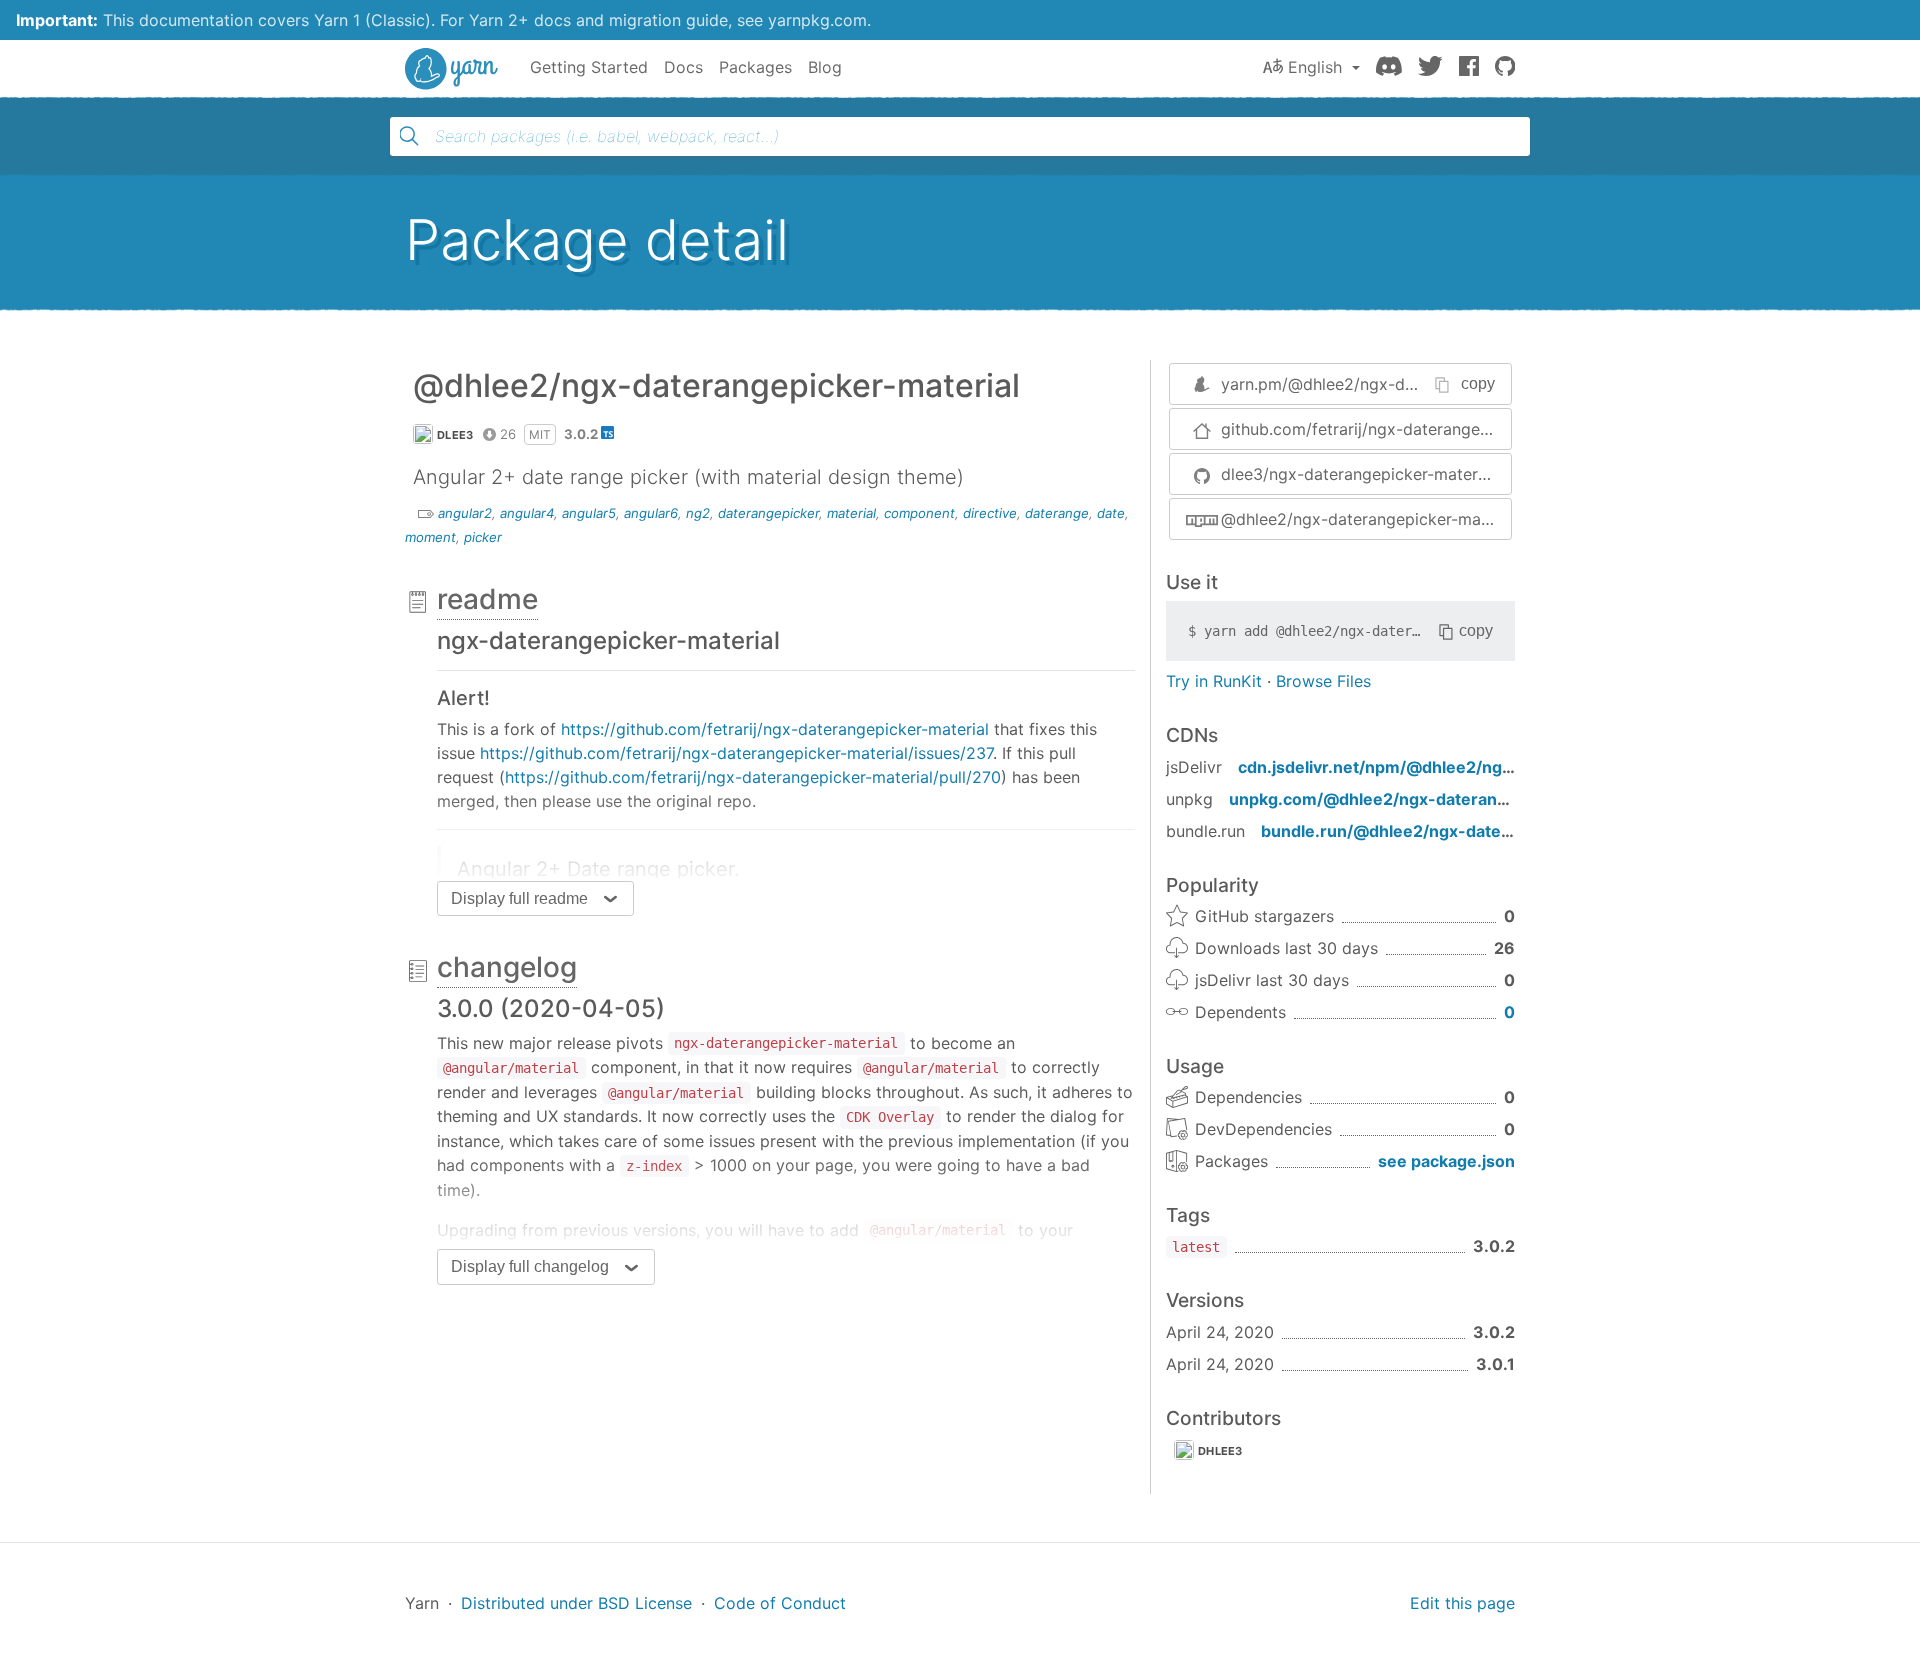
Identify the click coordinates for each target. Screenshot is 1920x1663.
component (919, 513)
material (851, 513)
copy (1478, 383)
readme (487, 599)
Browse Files (1323, 681)
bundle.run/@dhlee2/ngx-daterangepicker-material (1464, 831)
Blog (825, 67)
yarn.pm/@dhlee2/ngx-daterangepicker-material (1403, 384)
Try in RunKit (1214, 681)
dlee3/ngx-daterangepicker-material (1358, 474)
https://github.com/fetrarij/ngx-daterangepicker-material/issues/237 (736, 753)
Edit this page (1462, 1603)
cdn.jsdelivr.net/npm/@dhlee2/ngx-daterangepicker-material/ (1482, 767)
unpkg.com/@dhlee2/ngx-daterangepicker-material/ (1436, 799)
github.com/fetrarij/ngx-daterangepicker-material (1366, 429)
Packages (755, 67)
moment (430, 537)
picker (483, 537)
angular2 (465, 513)
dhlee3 (1220, 1451)
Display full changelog (530, 1266)
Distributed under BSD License (576, 1603)
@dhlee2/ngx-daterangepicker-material (1366, 519)
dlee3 (455, 435)
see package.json (1446, 1161)
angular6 (651, 513)
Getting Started (589, 67)
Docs (683, 67)
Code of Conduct (780, 1603)
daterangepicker (768, 513)
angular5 (589, 513)
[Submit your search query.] (409, 136)
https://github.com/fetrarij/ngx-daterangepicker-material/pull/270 (753, 777)
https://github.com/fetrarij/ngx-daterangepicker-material (775, 729)
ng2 (698, 513)
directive (990, 513)
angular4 (527, 513)
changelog (507, 967)
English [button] (1315, 67)
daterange (1057, 513)
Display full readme (519, 898)
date (1111, 513)
